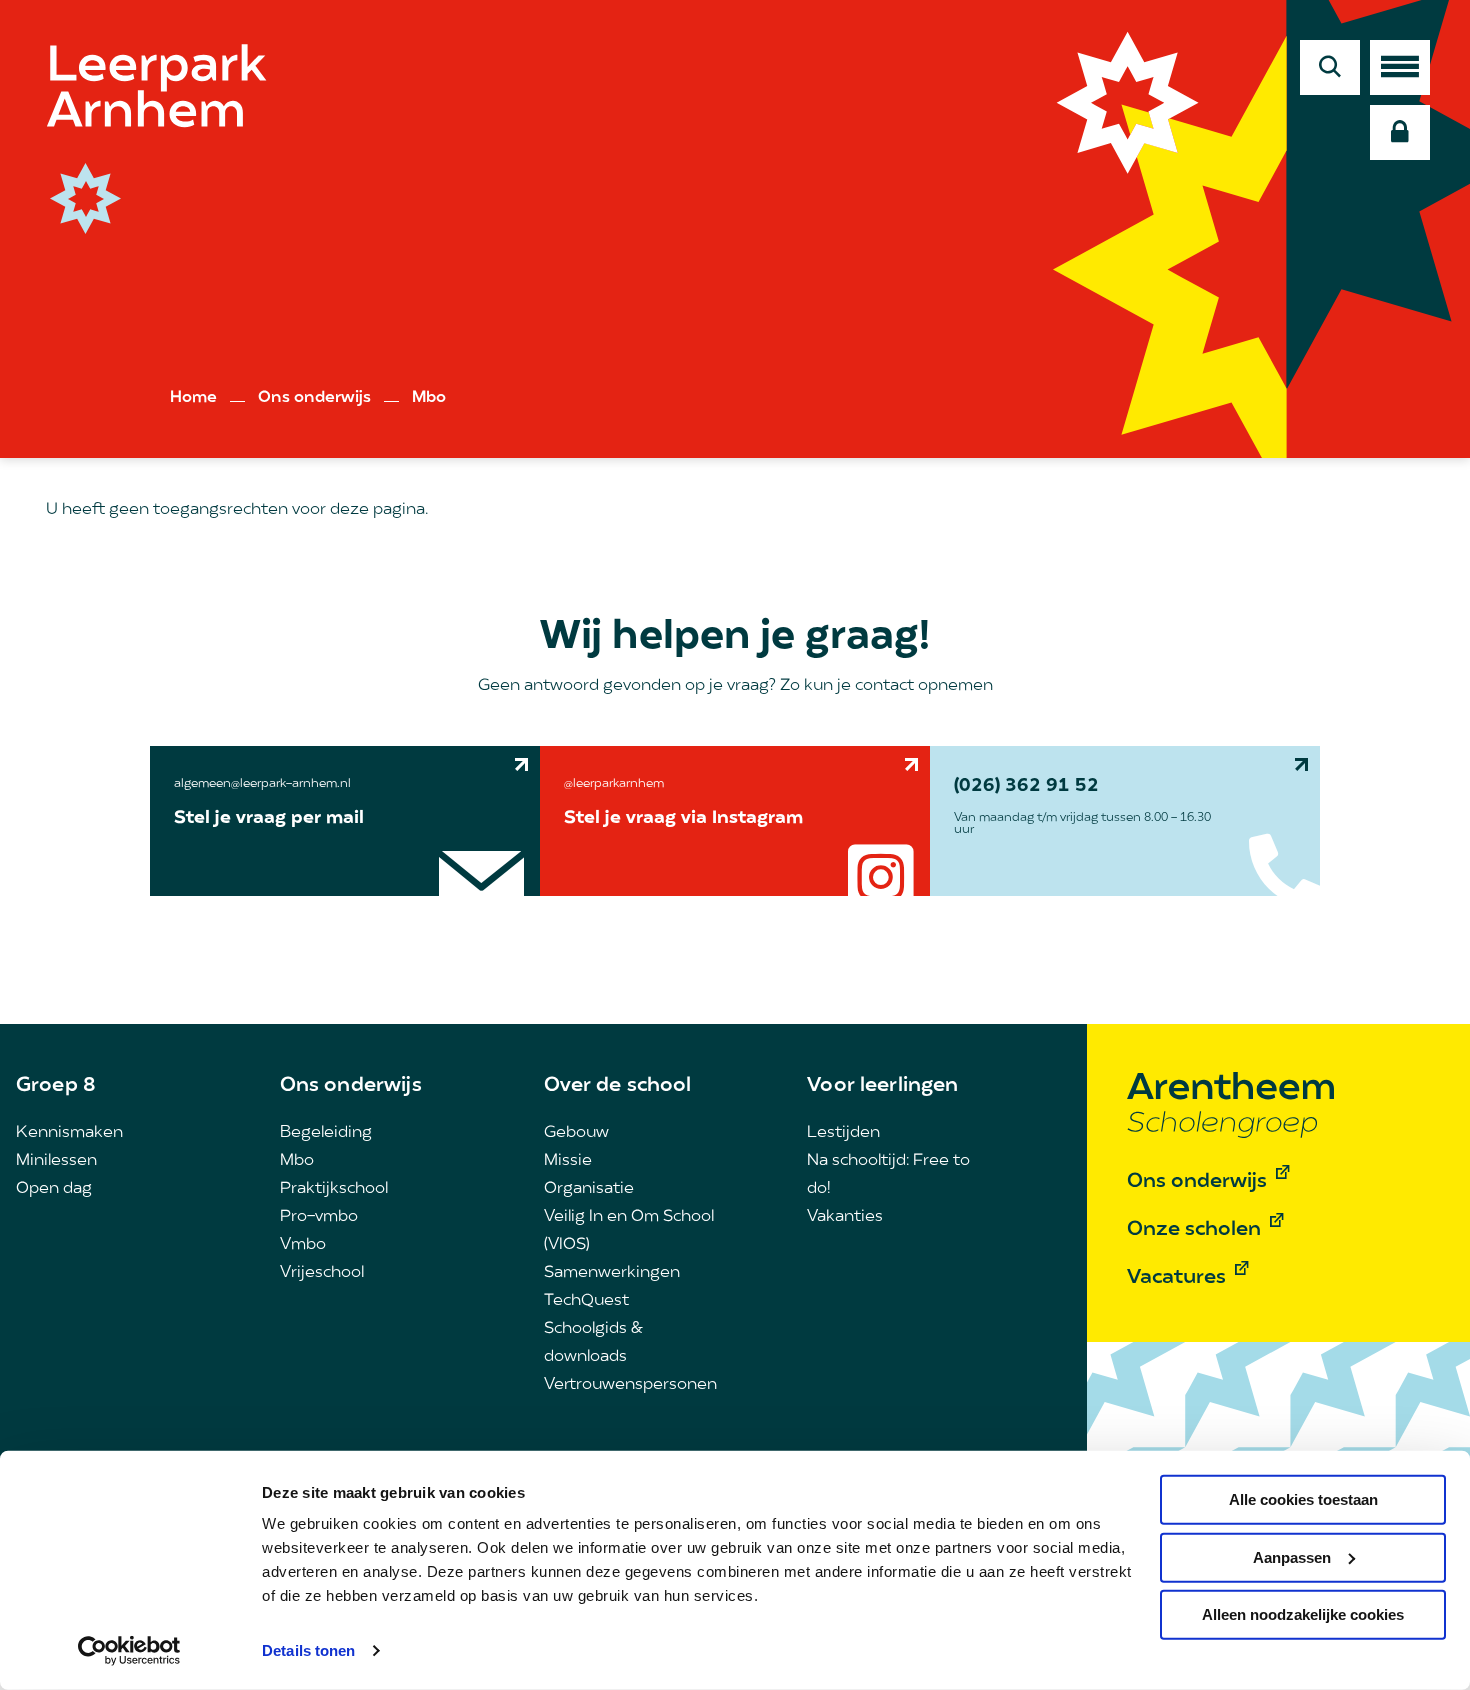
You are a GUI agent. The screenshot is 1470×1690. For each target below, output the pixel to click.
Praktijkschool (334, 1189)
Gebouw (576, 1133)
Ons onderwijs (314, 398)
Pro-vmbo (319, 1217)
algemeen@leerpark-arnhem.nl (262, 784)
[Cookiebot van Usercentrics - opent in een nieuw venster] (129, 1651)
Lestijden (843, 1133)
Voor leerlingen (882, 1086)
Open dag (54, 1189)
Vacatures (1176, 1278)
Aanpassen (1292, 1556)
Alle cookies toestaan (1303, 1499)
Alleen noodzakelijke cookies (1303, 1614)
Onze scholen (1194, 1230)
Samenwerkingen (612, 1273)
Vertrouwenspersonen (630, 1385)
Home (193, 398)
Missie (568, 1161)
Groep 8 (56, 1086)
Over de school (618, 1086)
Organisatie (589, 1189)
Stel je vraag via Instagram (683, 819)
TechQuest (586, 1301)
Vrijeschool (322, 1273)
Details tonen (308, 1650)
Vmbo (303, 1245)
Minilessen (56, 1161)
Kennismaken (69, 1133)
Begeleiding (326, 1133)
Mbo (429, 398)
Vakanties (845, 1217)
